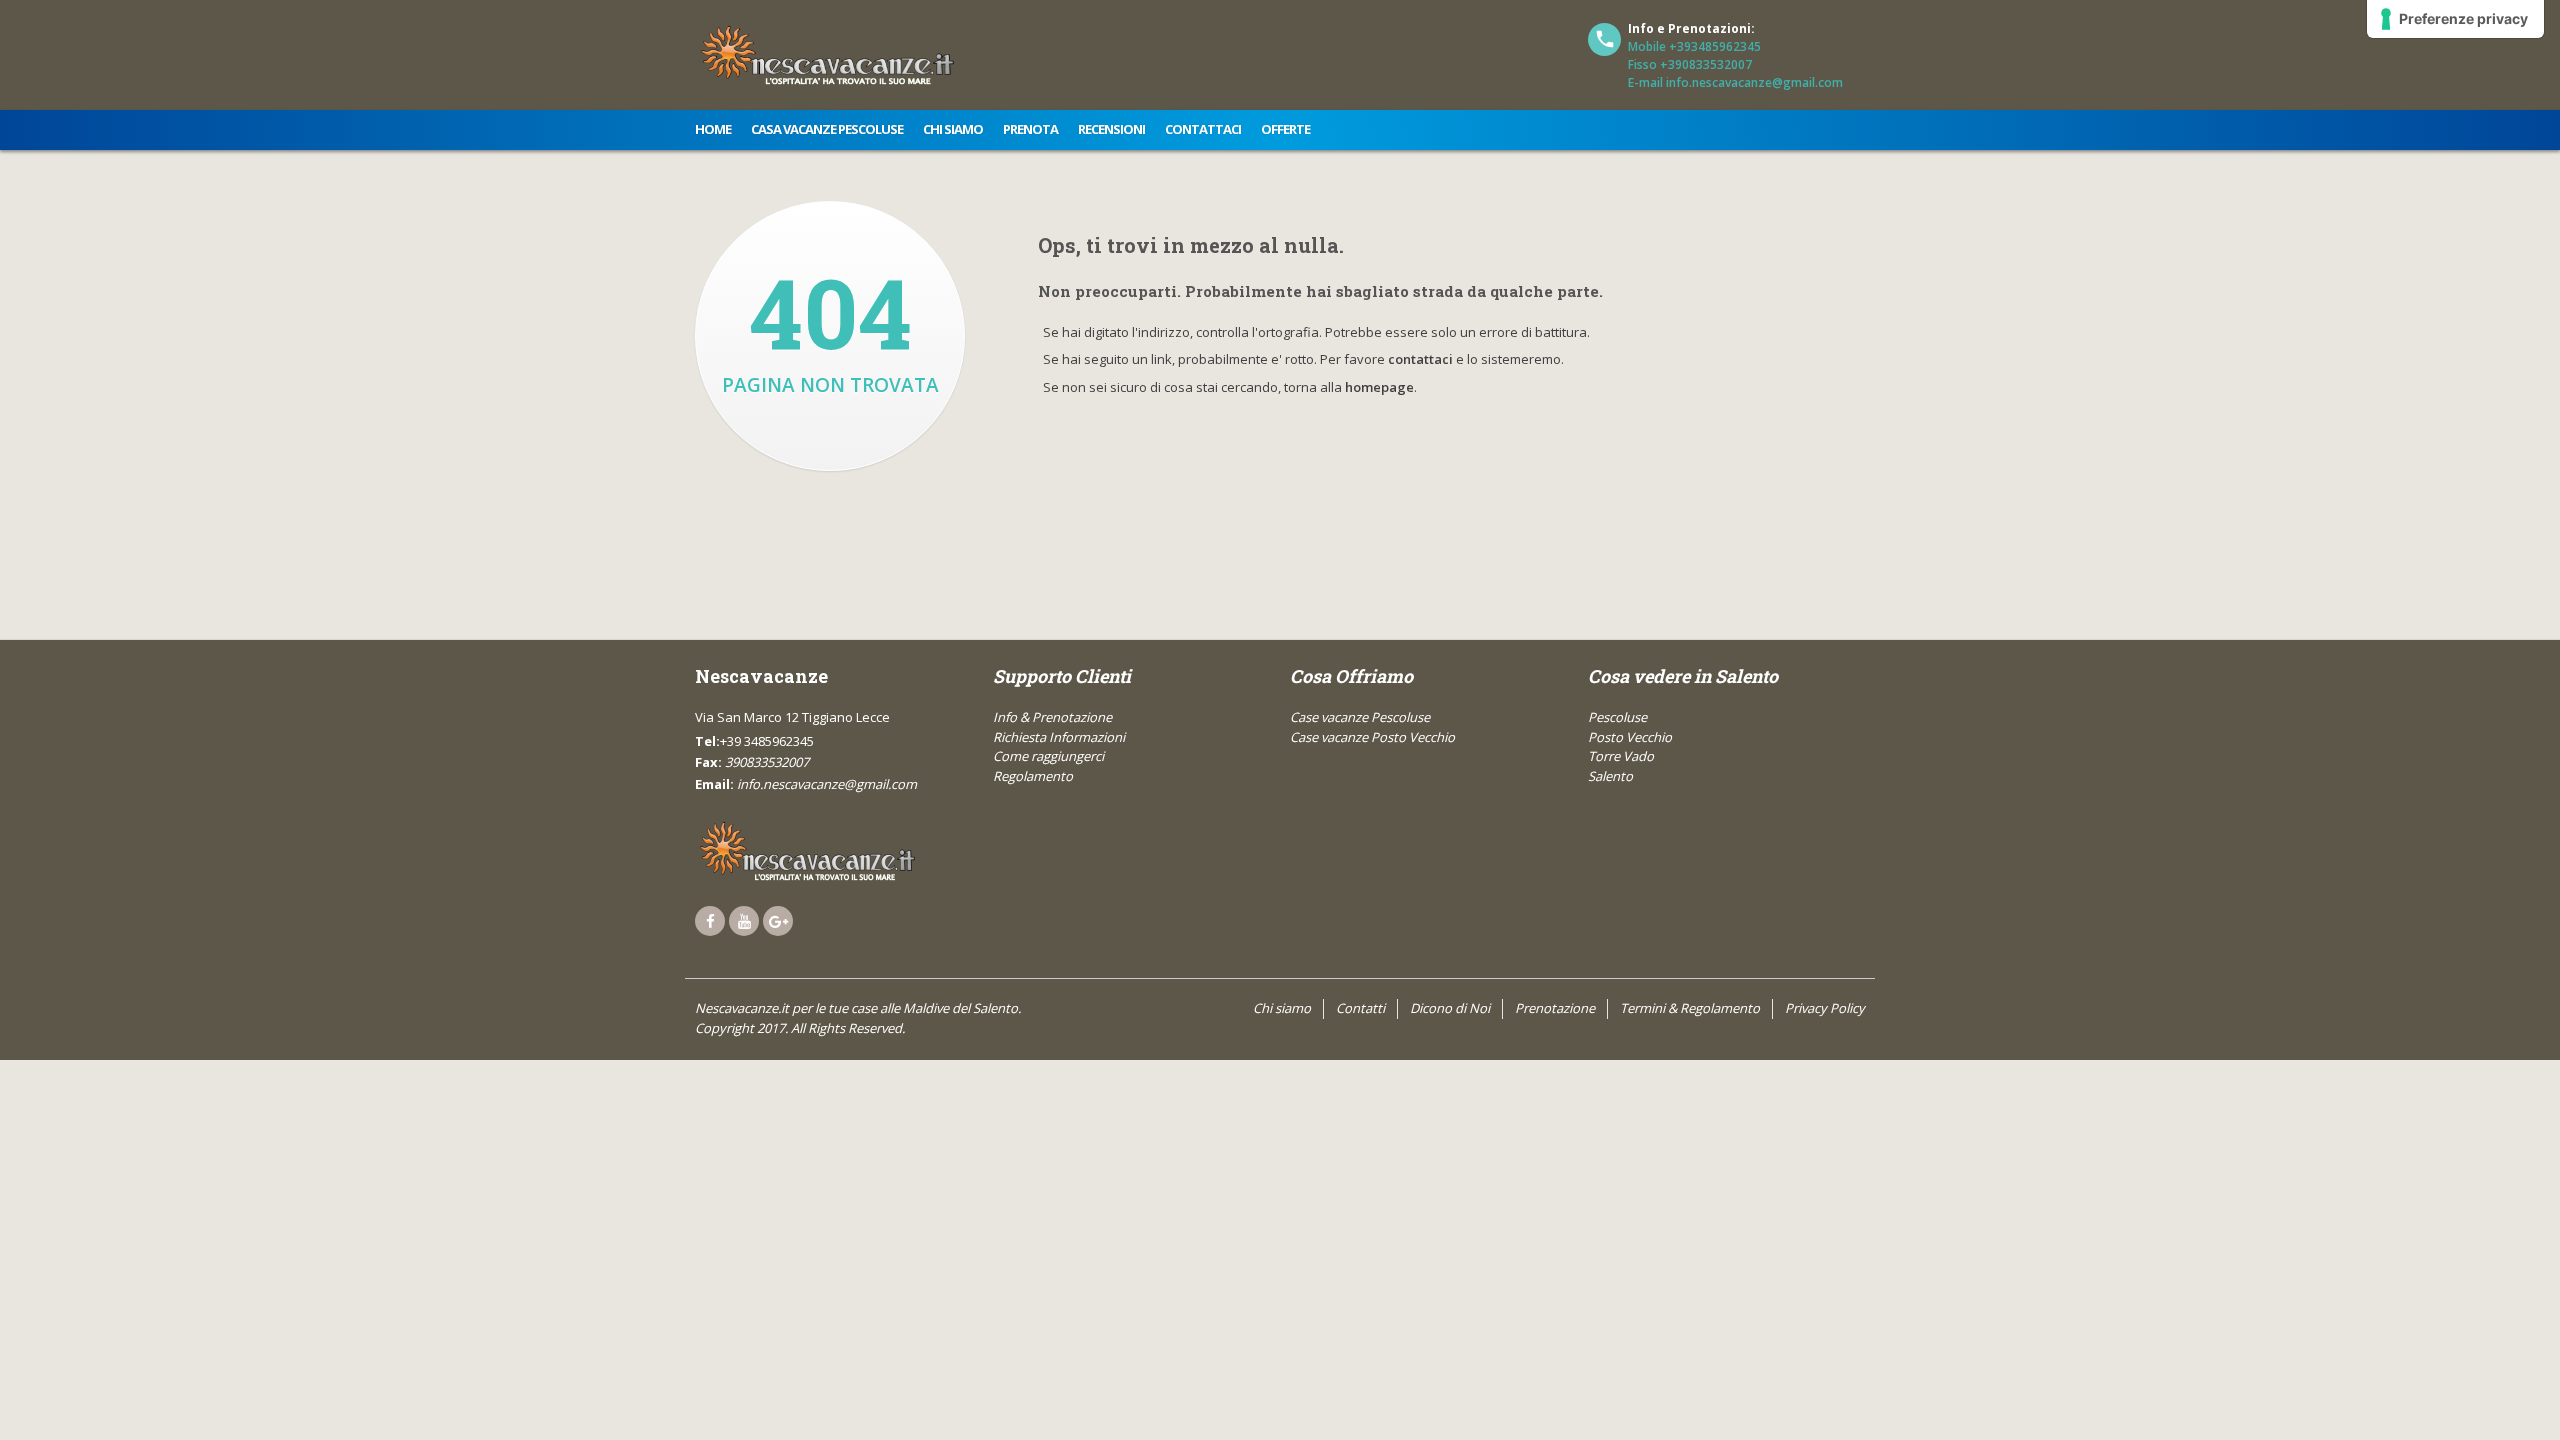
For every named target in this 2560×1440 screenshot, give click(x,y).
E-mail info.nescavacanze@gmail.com (1735, 82)
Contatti (1360, 1008)
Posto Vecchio (1630, 737)
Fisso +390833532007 (1690, 64)
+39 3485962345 (767, 741)
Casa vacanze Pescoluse (827, 129)
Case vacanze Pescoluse (1360, 717)
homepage (1379, 387)
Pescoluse (1617, 717)
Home (713, 129)
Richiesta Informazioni (1059, 737)
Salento (1610, 776)
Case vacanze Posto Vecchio (1372, 737)
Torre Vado (1621, 756)
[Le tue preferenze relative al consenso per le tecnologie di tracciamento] (2455, 19)
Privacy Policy (1825, 1008)
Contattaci (1203, 129)
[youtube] (744, 921)
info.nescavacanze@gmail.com (827, 784)
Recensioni (1111, 129)
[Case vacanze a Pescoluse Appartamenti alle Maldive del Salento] (827, 55)
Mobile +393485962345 (1694, 46)
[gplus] (778, 921)
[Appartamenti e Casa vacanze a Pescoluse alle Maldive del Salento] (827, 851)
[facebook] (710, 921)
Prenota (1030, 129)
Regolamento (1033, 776)
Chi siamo (953, 129)
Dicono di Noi (1450, 1008)
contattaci (1420, 359)
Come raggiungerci (1048, 756)
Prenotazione (1555, 1008)
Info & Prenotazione (1052, 717)
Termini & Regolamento (1690, 1008)
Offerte (1285, 129)
